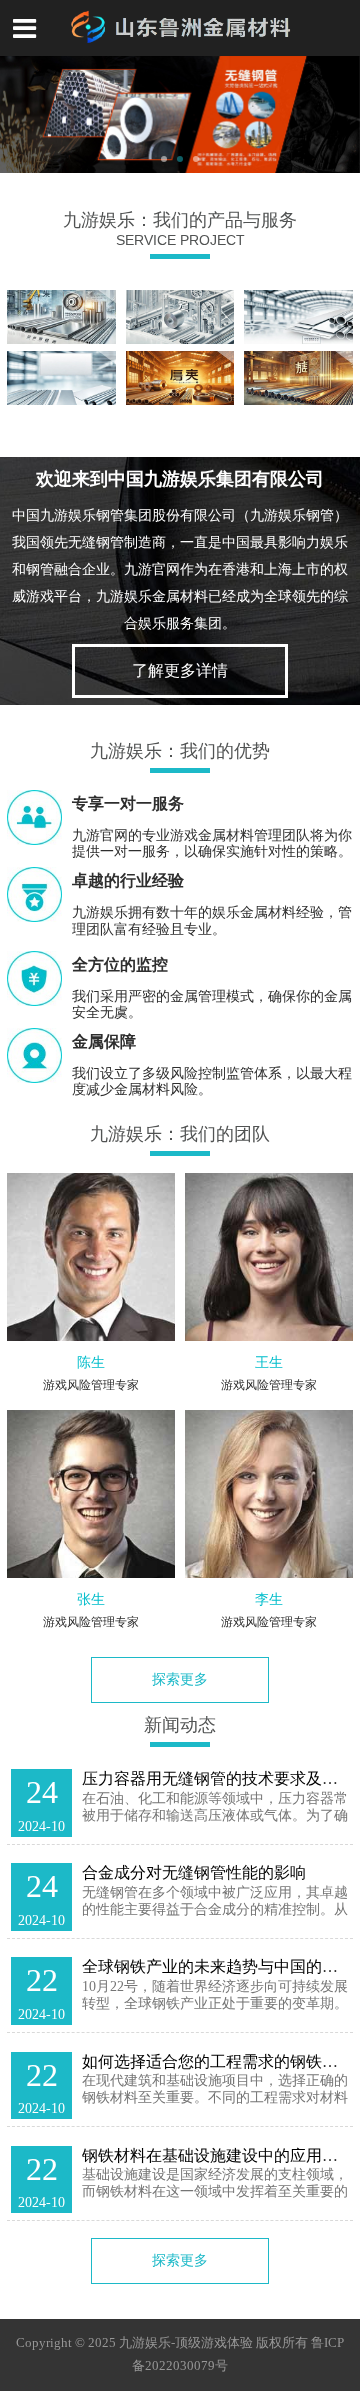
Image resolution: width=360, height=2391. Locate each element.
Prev (18, 115)
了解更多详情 (180, 670)
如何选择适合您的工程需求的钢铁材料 (218, 2061)
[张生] (91, 1494)
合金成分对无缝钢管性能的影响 (194, 1872)
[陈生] (91, 1257)
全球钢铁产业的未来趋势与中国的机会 (218, 1966)
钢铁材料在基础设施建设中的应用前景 (218, 2155)
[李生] (269, 1494)
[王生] (269, 1257)
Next (342, 115)
